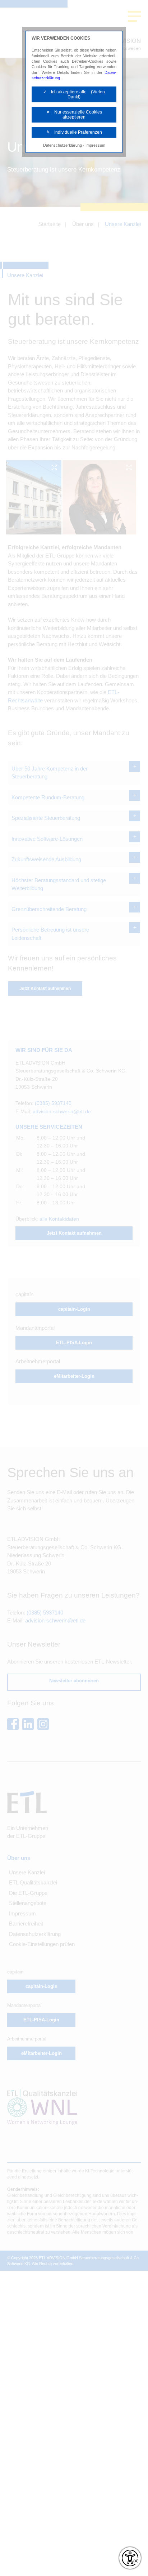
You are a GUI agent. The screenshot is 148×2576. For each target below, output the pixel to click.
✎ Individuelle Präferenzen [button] (74, 132)
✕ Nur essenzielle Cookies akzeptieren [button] (74, 115)
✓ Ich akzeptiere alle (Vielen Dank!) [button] (74, 94)
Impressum (95, 145)
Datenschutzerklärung (63, 145)
